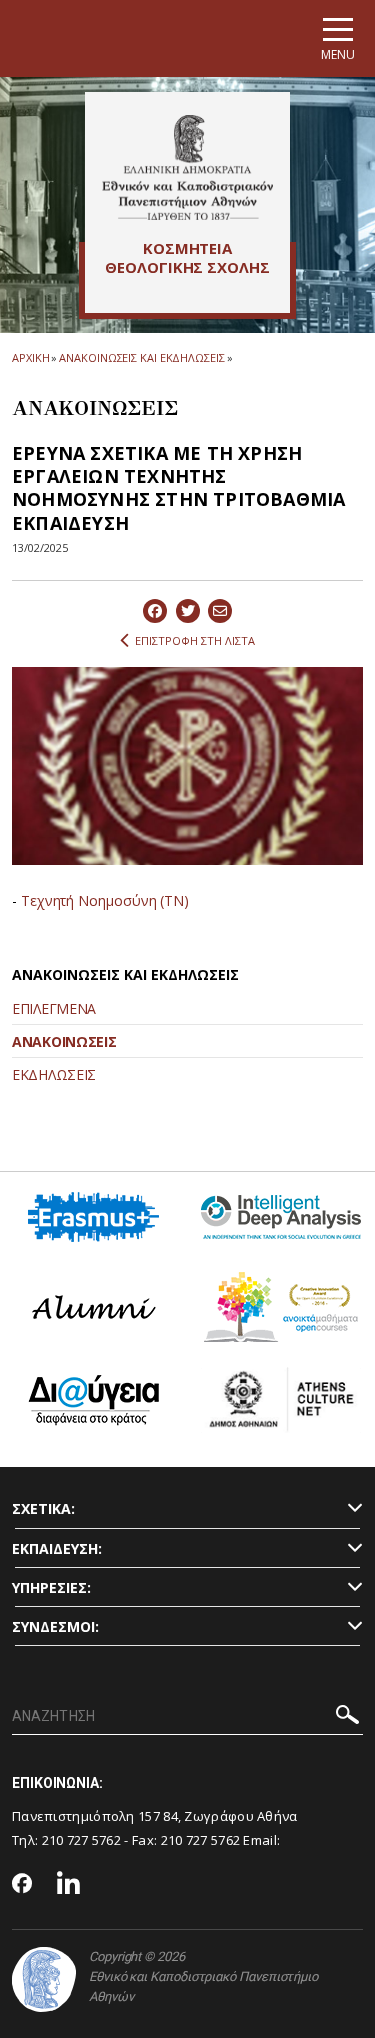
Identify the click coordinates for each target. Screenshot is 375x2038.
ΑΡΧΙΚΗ (30, 357)
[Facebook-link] (22, 1885)
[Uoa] (44, 1979)
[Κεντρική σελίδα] (187, 167)
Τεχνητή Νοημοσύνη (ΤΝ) (105, 900)
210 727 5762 (82, 1840)
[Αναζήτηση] (347, 1717)
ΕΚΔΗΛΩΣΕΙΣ (54, 1074)
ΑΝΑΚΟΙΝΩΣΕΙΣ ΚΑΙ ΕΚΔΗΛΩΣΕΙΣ (141, 357)
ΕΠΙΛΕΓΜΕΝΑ (54, 1008)
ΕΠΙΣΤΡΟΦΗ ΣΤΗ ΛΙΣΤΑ (195, 640)
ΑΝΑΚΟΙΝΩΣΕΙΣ (64, 1041)
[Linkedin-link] (69, 1885)
